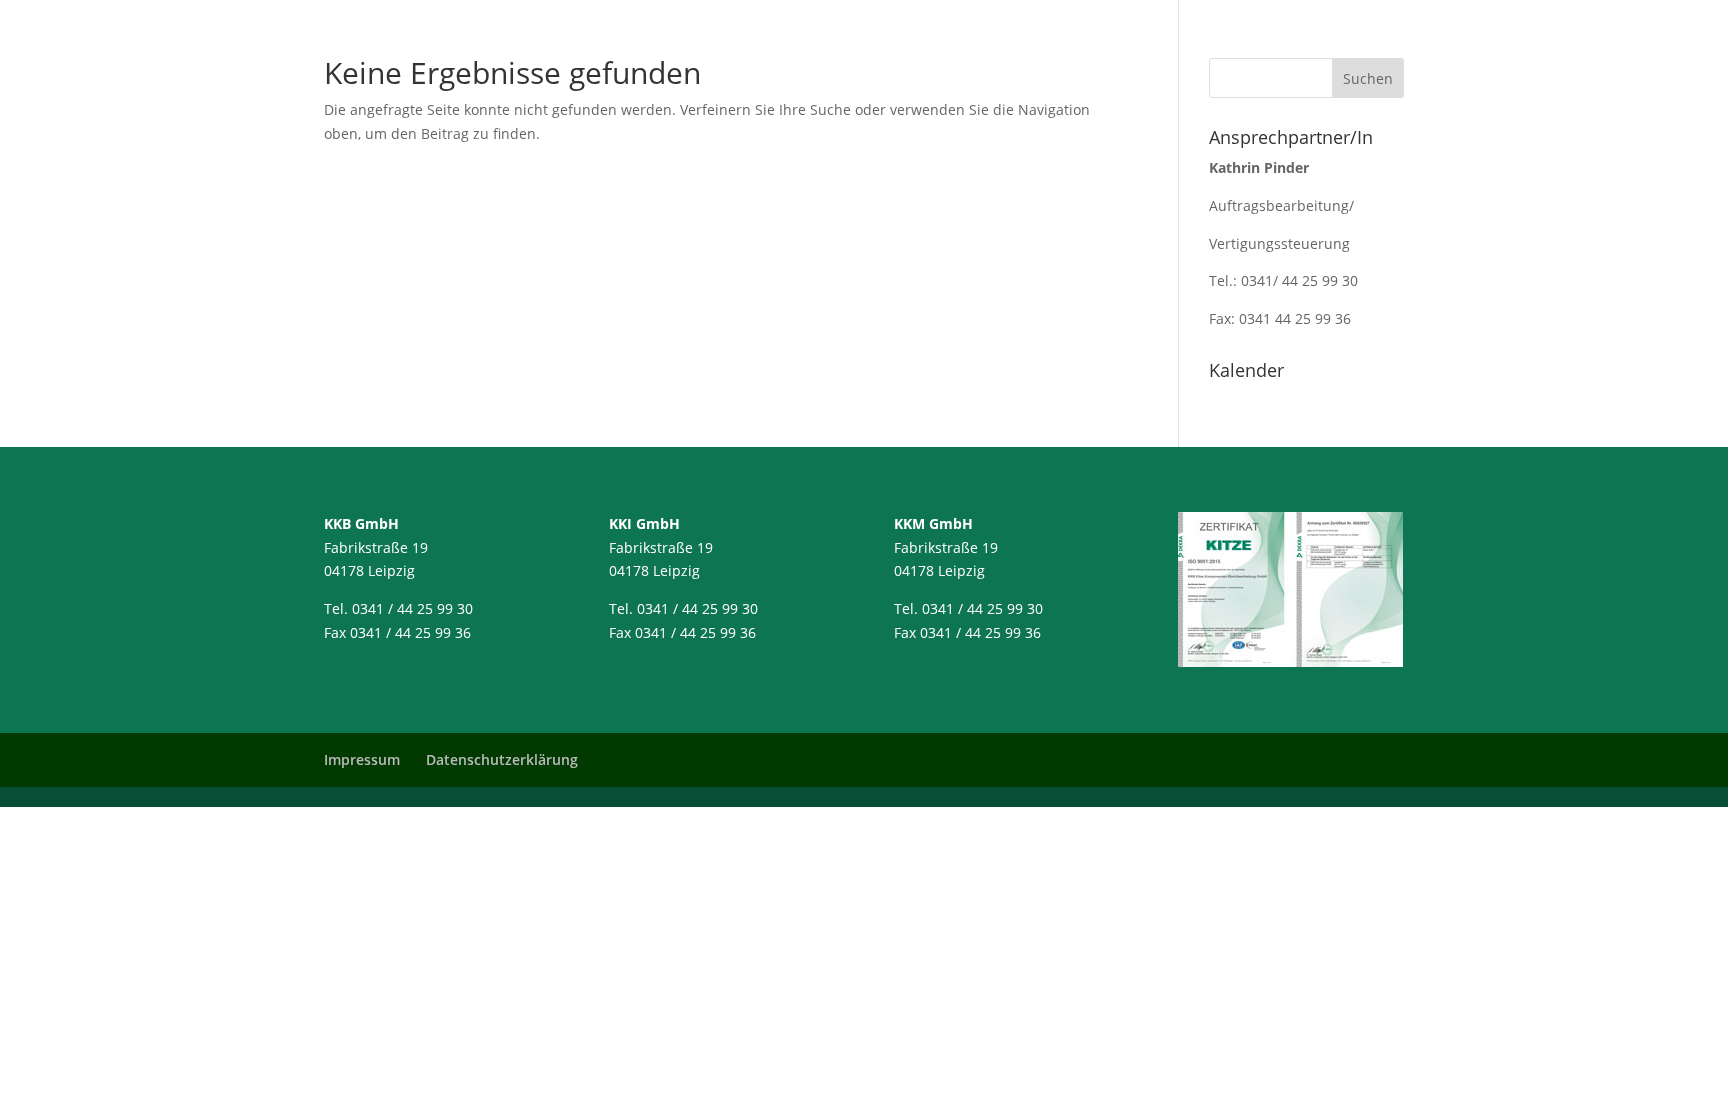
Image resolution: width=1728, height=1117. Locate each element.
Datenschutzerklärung (502, 759)
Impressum (362, 759)
